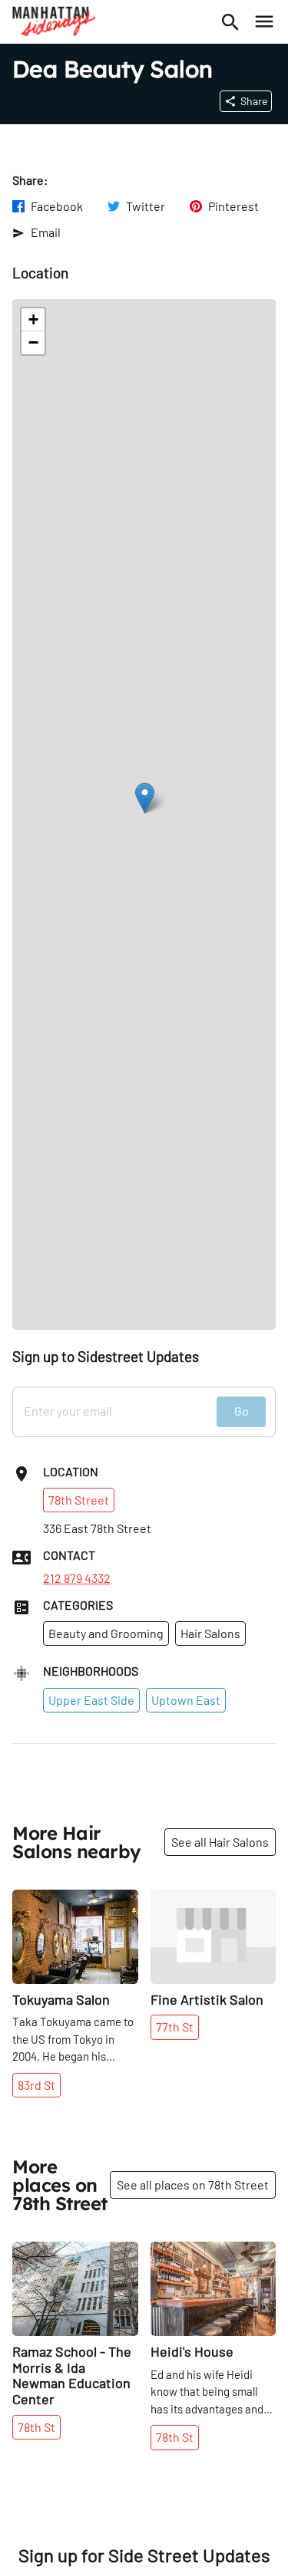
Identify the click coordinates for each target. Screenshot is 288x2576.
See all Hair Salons (220, 1842)
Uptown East (186, 1700)
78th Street (79, 1500)
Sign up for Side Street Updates (144, 2555)
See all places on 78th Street (193, 2185)
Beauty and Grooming (106, 1633)
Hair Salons (210, 1633)
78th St (36, 2427)
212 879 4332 (77, 1578)
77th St (175, 2027)
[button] (145, 798)
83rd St (36, 2085)
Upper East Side (91, 1700)
